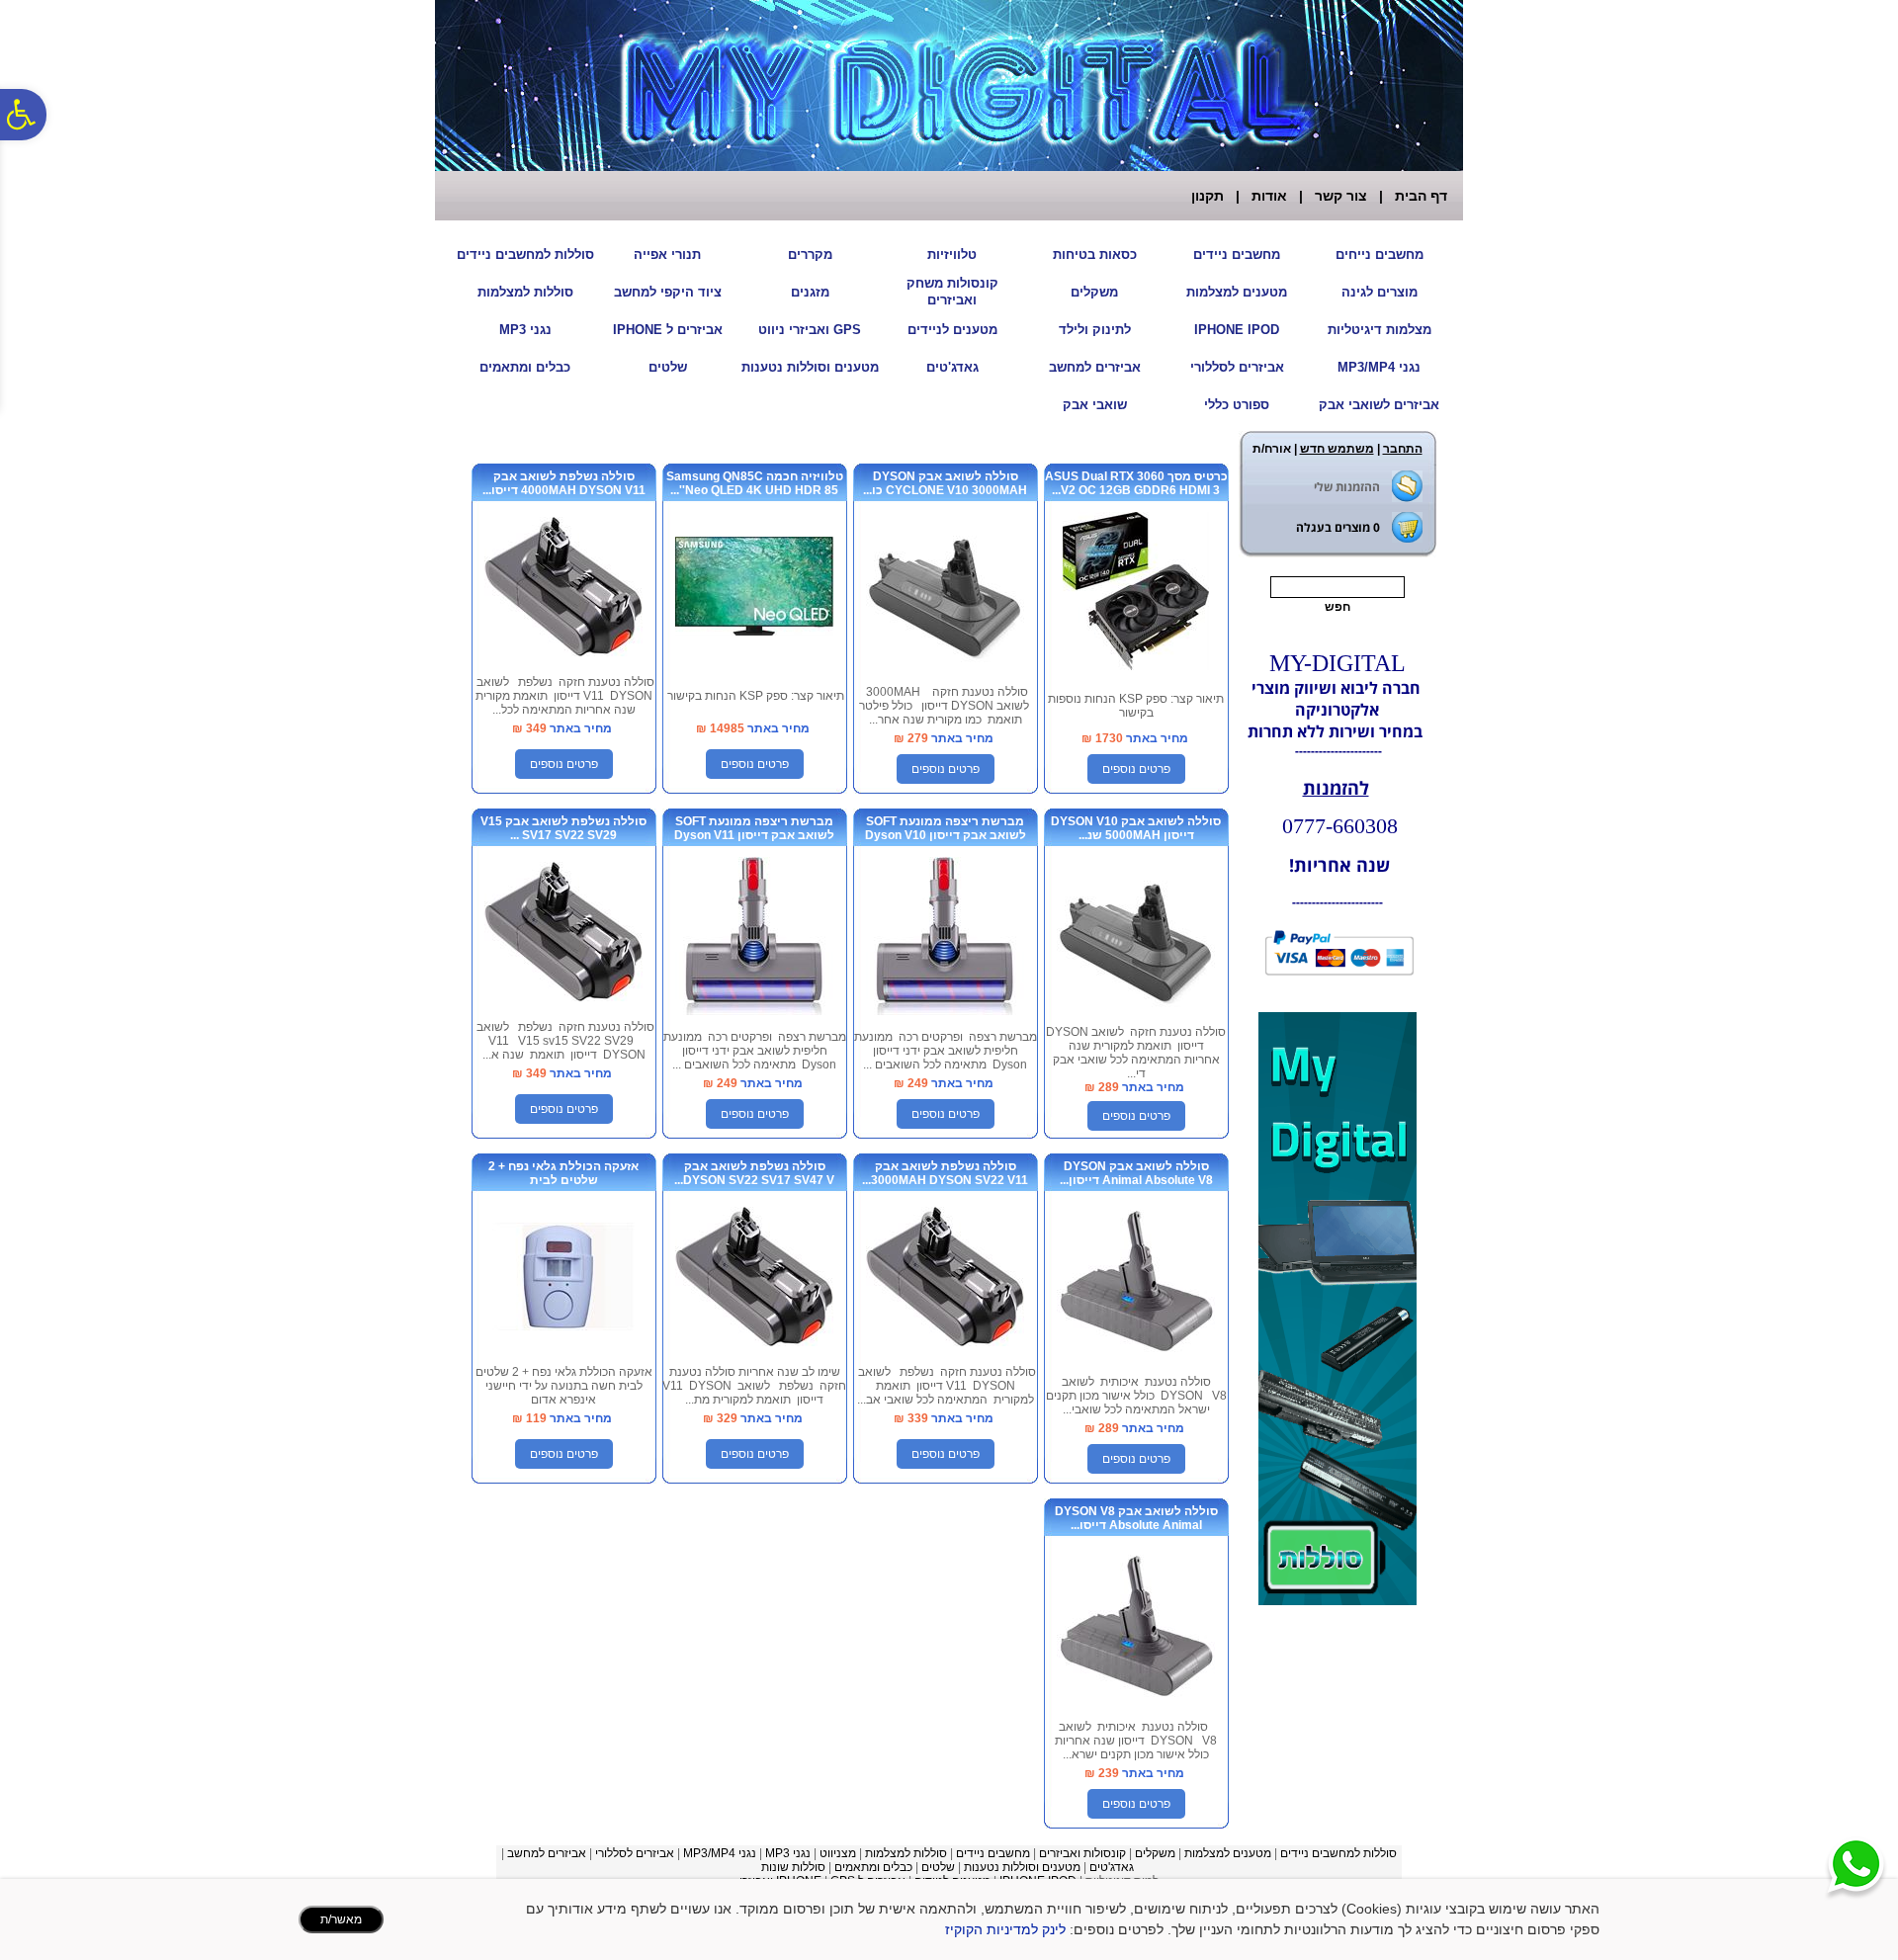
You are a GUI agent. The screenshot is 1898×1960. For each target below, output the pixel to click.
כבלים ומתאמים (525, 367)
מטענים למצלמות (1237, 292)
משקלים (1094, 292)
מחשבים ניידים (1237, 255)
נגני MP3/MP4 (1379, 367)
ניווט (830, 1853)
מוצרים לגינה (1380, 292)
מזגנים (810, 292)
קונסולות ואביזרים (1082, 1853)
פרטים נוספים (1136, 769)
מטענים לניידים (952, 330)
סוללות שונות (793, 1867)
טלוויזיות (952, 255)
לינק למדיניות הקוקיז (1005, 1929)
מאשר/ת (341, 1919)
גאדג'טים (952, 367)
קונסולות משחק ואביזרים (952, 292)
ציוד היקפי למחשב (668, 292)
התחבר (1403, 449)
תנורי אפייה (667, 255)
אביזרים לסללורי (1237, 367)
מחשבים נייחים (1380, 255)
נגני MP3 (525, 330)
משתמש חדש (1337, 449)
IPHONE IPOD (1237, 330)
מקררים (810, 255)
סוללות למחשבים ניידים (525, 255)
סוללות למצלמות (525, 292)
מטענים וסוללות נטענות (810, 367)
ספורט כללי (1237, 405)
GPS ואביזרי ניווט (810, 330)
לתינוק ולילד (1095, 330)
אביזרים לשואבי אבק (1379, 405)
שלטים (668, 367)
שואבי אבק (1095, 405)
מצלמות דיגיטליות (1380, 330)
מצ (849, 1853)
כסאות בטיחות (1095, 255)
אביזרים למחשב (1095, 367)
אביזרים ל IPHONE (668, 330)
